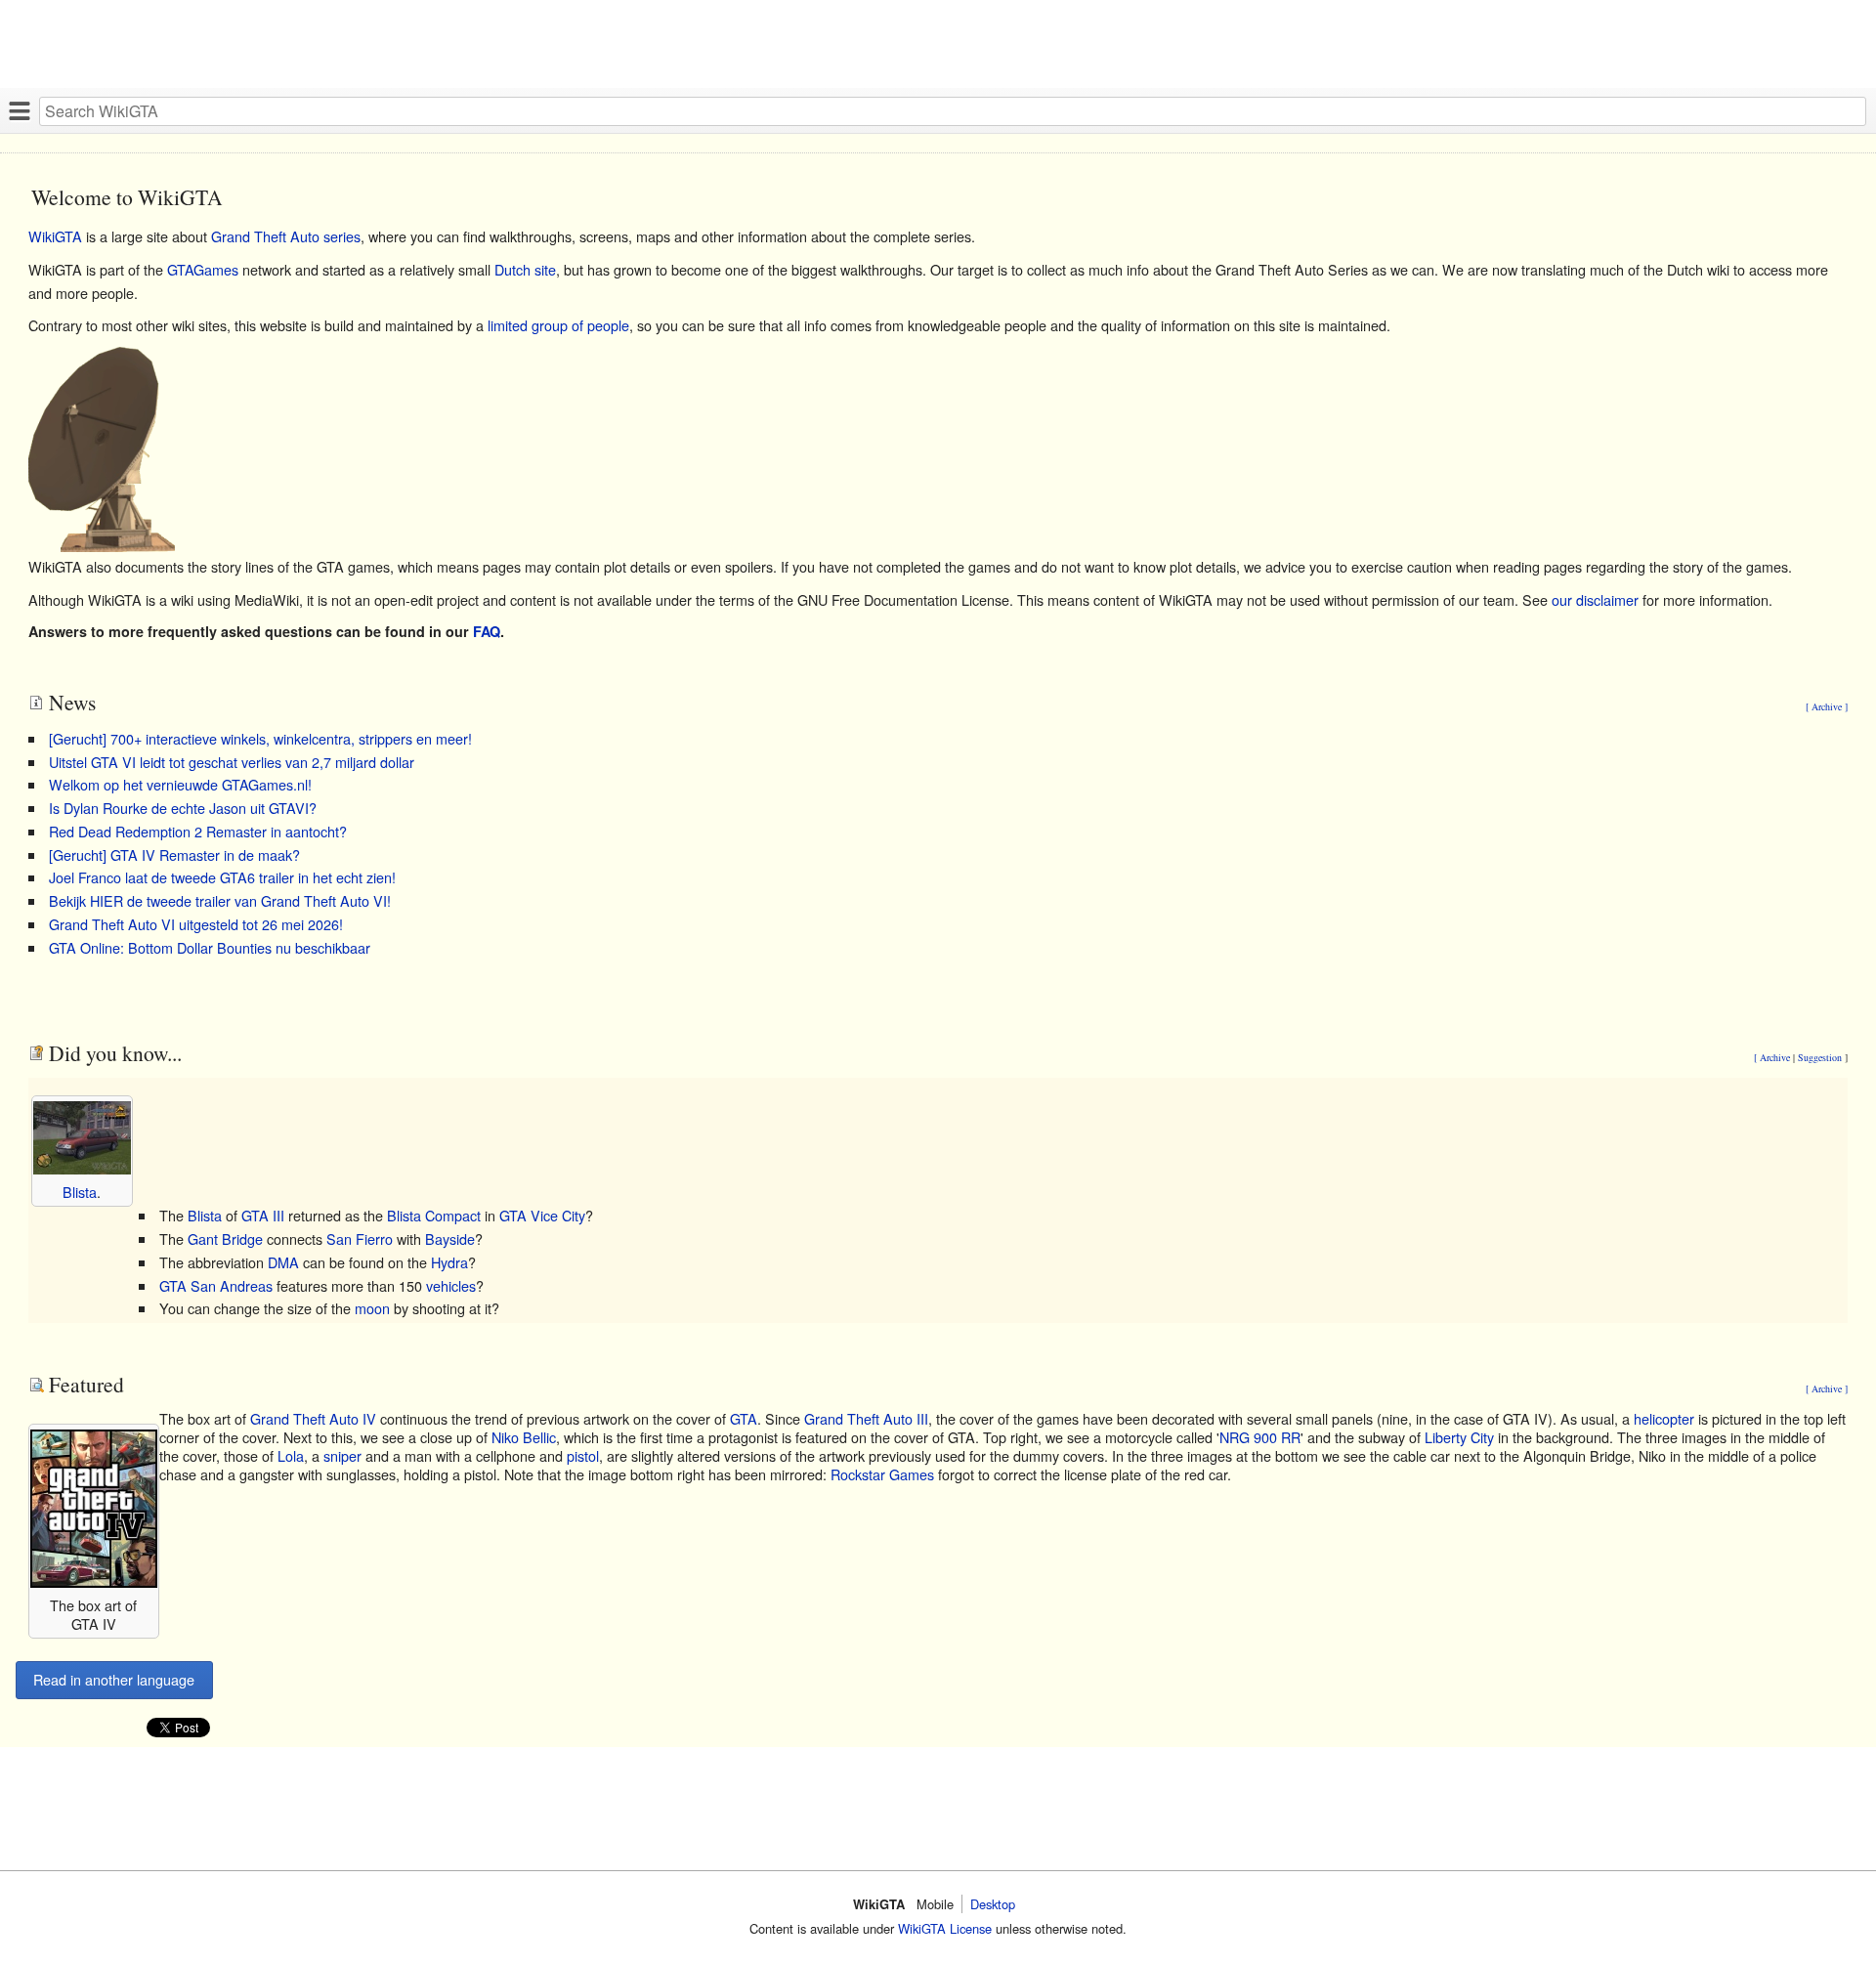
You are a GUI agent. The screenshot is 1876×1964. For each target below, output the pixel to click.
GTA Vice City (542, 1215)
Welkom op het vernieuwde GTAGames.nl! (180, 784)
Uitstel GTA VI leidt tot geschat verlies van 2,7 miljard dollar (232, 762)
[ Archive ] (1827, 706)
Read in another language (114, 1679)
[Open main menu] (20, 110)
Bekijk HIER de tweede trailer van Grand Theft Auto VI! (220, 900)
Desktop (993, 1904)
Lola (291, 1455)
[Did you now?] (36, 1053)
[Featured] (36, 1384)
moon (372, 1308)
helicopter (1664, 1418)
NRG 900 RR (1260, 1437)
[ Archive (1773, 1057)
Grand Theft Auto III (866, 1418)
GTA (744, 1418)
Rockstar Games (882, 1474)
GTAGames (203, 269)
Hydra (449, 1262)
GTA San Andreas (216, 1285)
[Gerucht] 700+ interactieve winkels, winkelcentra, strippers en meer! (260, 738)
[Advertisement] (586, 44)
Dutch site (525, 269)
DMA (283, 1262)
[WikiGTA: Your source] (102, 546)
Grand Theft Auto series (286, 236)
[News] (36, 702)
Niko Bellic (524, 1437)
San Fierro (360, 1238)
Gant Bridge (225, 1238)
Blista (80, 1192)
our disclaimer (1595, 599)
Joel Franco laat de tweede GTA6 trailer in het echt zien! (222, 877)
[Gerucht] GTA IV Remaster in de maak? (174, 854)
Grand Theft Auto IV (313, 1418)
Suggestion (1821, 1057)
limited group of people (558, 325)
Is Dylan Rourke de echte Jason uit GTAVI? (183, 808)
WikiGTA (55, 236)
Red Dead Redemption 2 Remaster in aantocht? (198, 831)
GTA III (263, 1215)
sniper (342, 1455)
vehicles (451, 1285)
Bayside (450, 1238)
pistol (583, 1455)
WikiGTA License (945, 1928)
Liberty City (1459, 1437)
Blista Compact (434, 1215)
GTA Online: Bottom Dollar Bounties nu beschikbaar (210, 947)
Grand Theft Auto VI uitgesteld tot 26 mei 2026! (196, 924)
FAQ (487, 631)
